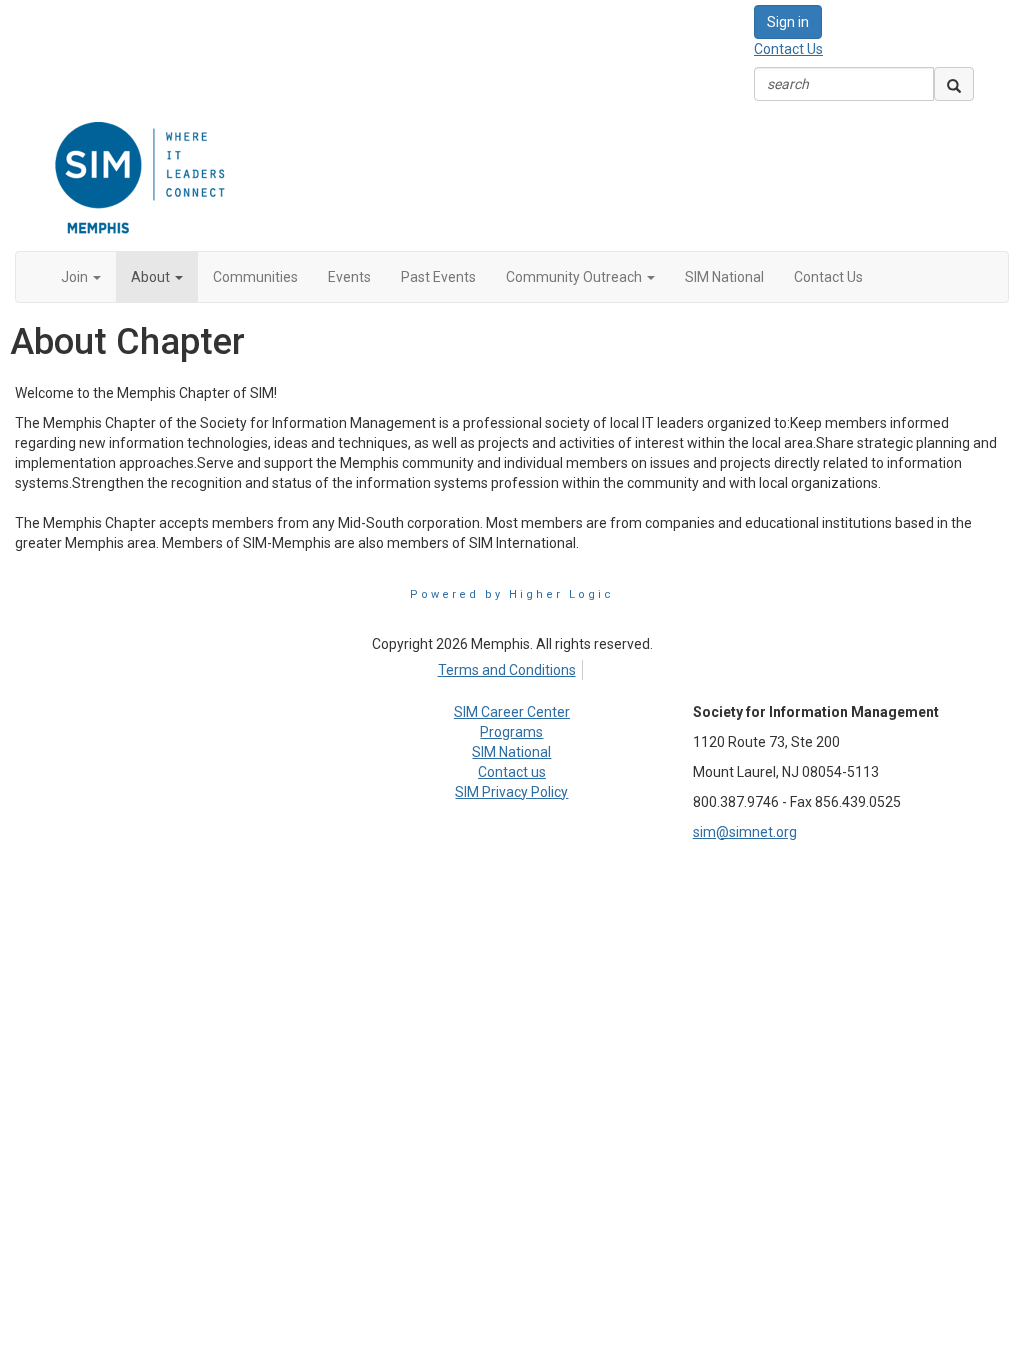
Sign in (788, 22)
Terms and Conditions (507, 670)
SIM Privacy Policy (511, 792)
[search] (954, 84)
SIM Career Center (512, 712)
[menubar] (511, 667)
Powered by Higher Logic (512, 594)
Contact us (512, 772)
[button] (81, 277)
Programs (511, 732)
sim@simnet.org (745, 832)
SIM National (511, 752)
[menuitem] (511, 667)
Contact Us (788, 49)
